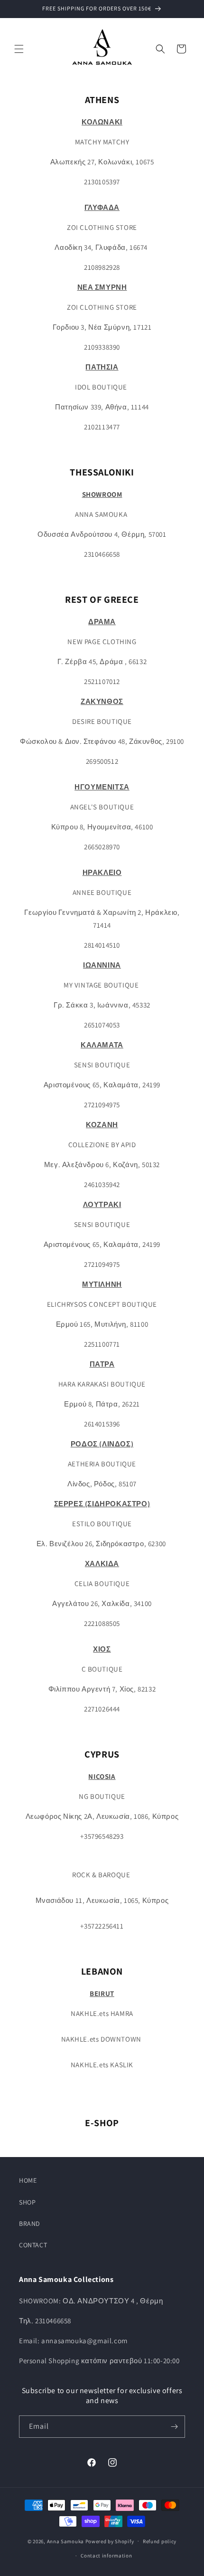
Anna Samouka (66, 2541)
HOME (28, 2180)
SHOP (27, 2202)
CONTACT (33, 2245)
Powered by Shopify (110, 2541)
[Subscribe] (174, 2427)
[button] (19, 49)
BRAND (30, 2224)
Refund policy (160, 2541)
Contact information (106, 2556)
